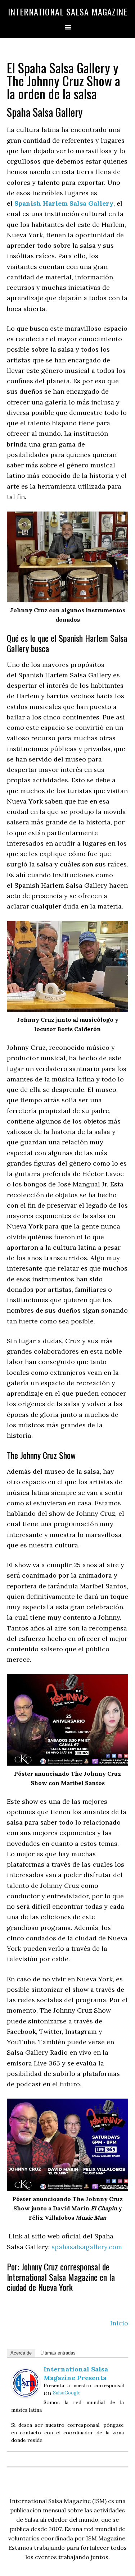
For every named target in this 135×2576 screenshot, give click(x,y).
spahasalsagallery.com (87, 2247)
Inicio (119, 2323)
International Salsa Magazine (68, 12)
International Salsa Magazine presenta (76, 2373)
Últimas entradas (58, 2353)
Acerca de (21, 2353)
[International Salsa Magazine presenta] (26, 2395)
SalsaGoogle (67, 2393)
